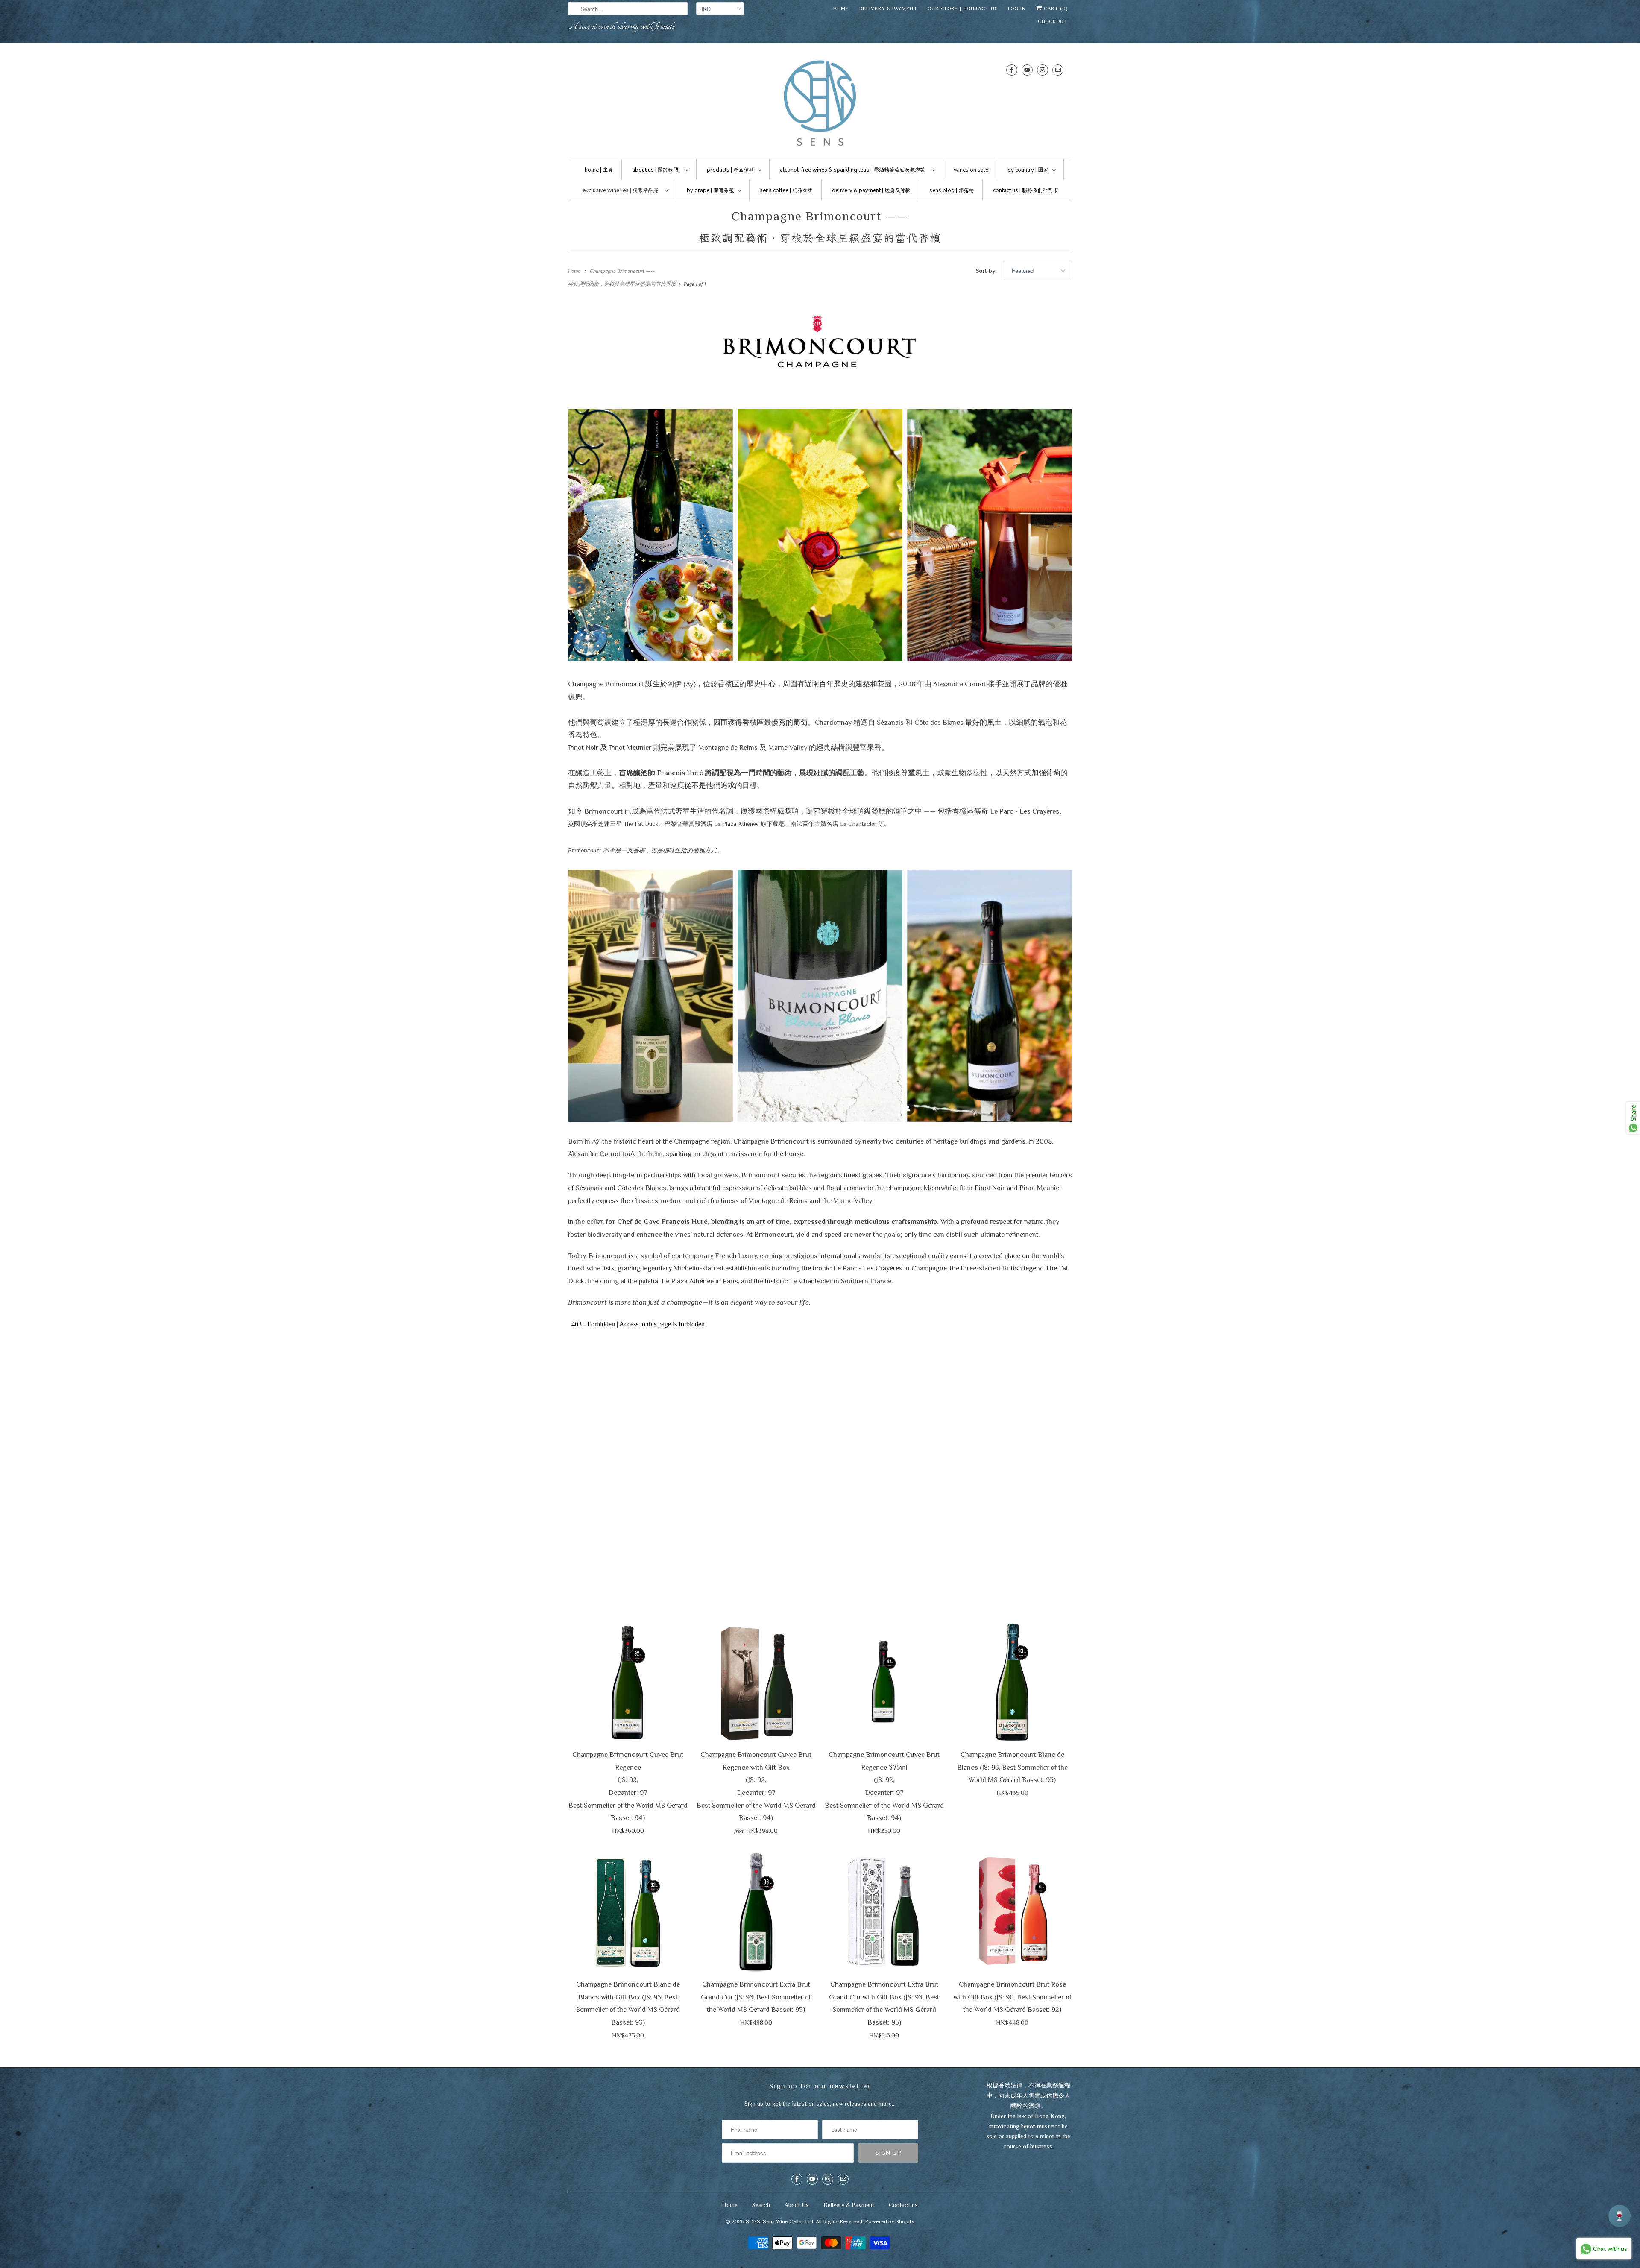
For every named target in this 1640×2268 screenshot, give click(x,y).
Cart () (1055, 9)
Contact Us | (1025, 190)
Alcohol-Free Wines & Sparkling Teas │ (852, 170)
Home (841, 9)
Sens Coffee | (786, 190)
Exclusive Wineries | (620, 190)
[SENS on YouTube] (1027, 70)
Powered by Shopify (890, 2221)
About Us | (655, 170)
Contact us (903, 2205)
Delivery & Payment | (871, 190)
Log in (1017, 9)
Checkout (1053, 21)
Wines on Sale (971, 170)
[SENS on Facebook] (1012, 70)
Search (761, 2205)
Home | (599, 170)
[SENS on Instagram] (1043, 70)
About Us (797, 2205)
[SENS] (820, 103)
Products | (730, 170)
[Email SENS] (1058, 70)
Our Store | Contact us (963, 9)
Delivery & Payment (888, 9)
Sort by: (987, 271)
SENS (753, 2221)
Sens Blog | (952, 190)
